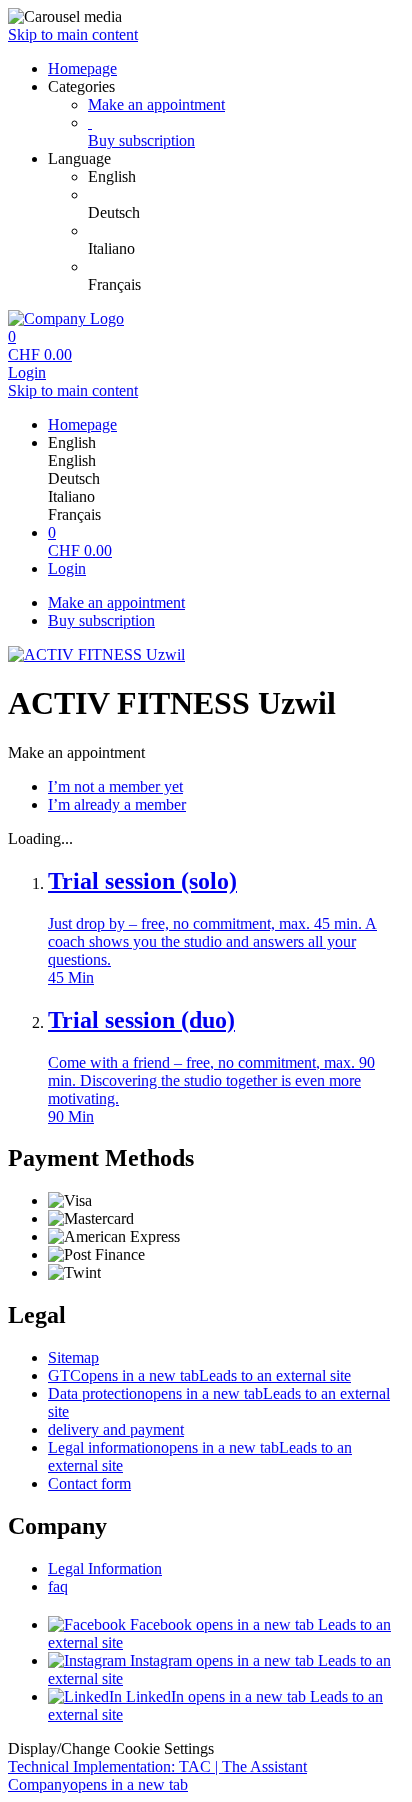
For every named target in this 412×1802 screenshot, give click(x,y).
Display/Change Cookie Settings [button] (111, 1748)
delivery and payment (116, 1429)
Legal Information (105, 1568)
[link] (246, 177)
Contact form (89, 1483)
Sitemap (73, 1357)
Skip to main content (73, 34)
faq (58, 1586)
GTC (199, 1375)
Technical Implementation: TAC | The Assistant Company (157, 1775)
